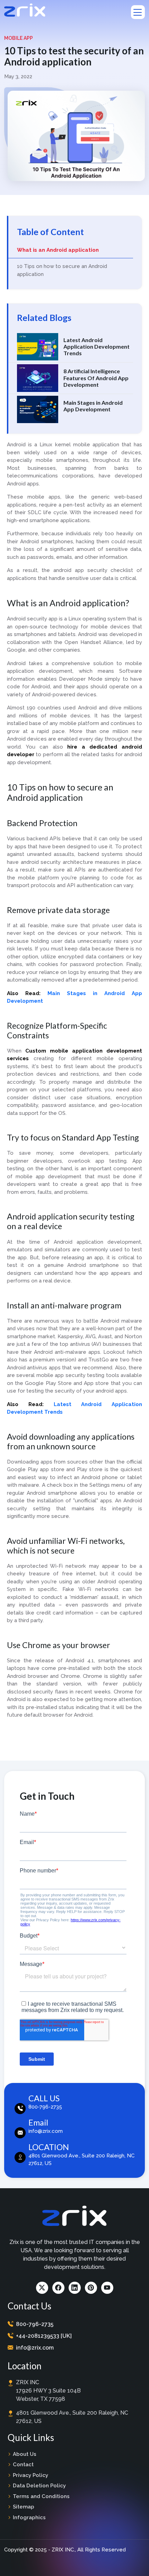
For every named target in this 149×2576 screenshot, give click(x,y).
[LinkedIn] (75, 2288)
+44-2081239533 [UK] (44, 2336)
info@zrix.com (35, 2348)
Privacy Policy (30, 2475)
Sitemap (24, 2507)
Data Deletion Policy (39, 2486)
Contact (23, 2465)
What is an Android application (58, 250)
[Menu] (138, 12)
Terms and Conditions (41, 2496)
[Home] (25, 10)
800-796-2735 (35, 2324)
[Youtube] (107, 2288)
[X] (42, 2288)
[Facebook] (58, 2288)
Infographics (29, 2517)
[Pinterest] (91, 2288)
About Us (25, 2454)
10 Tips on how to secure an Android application (62, 270)
